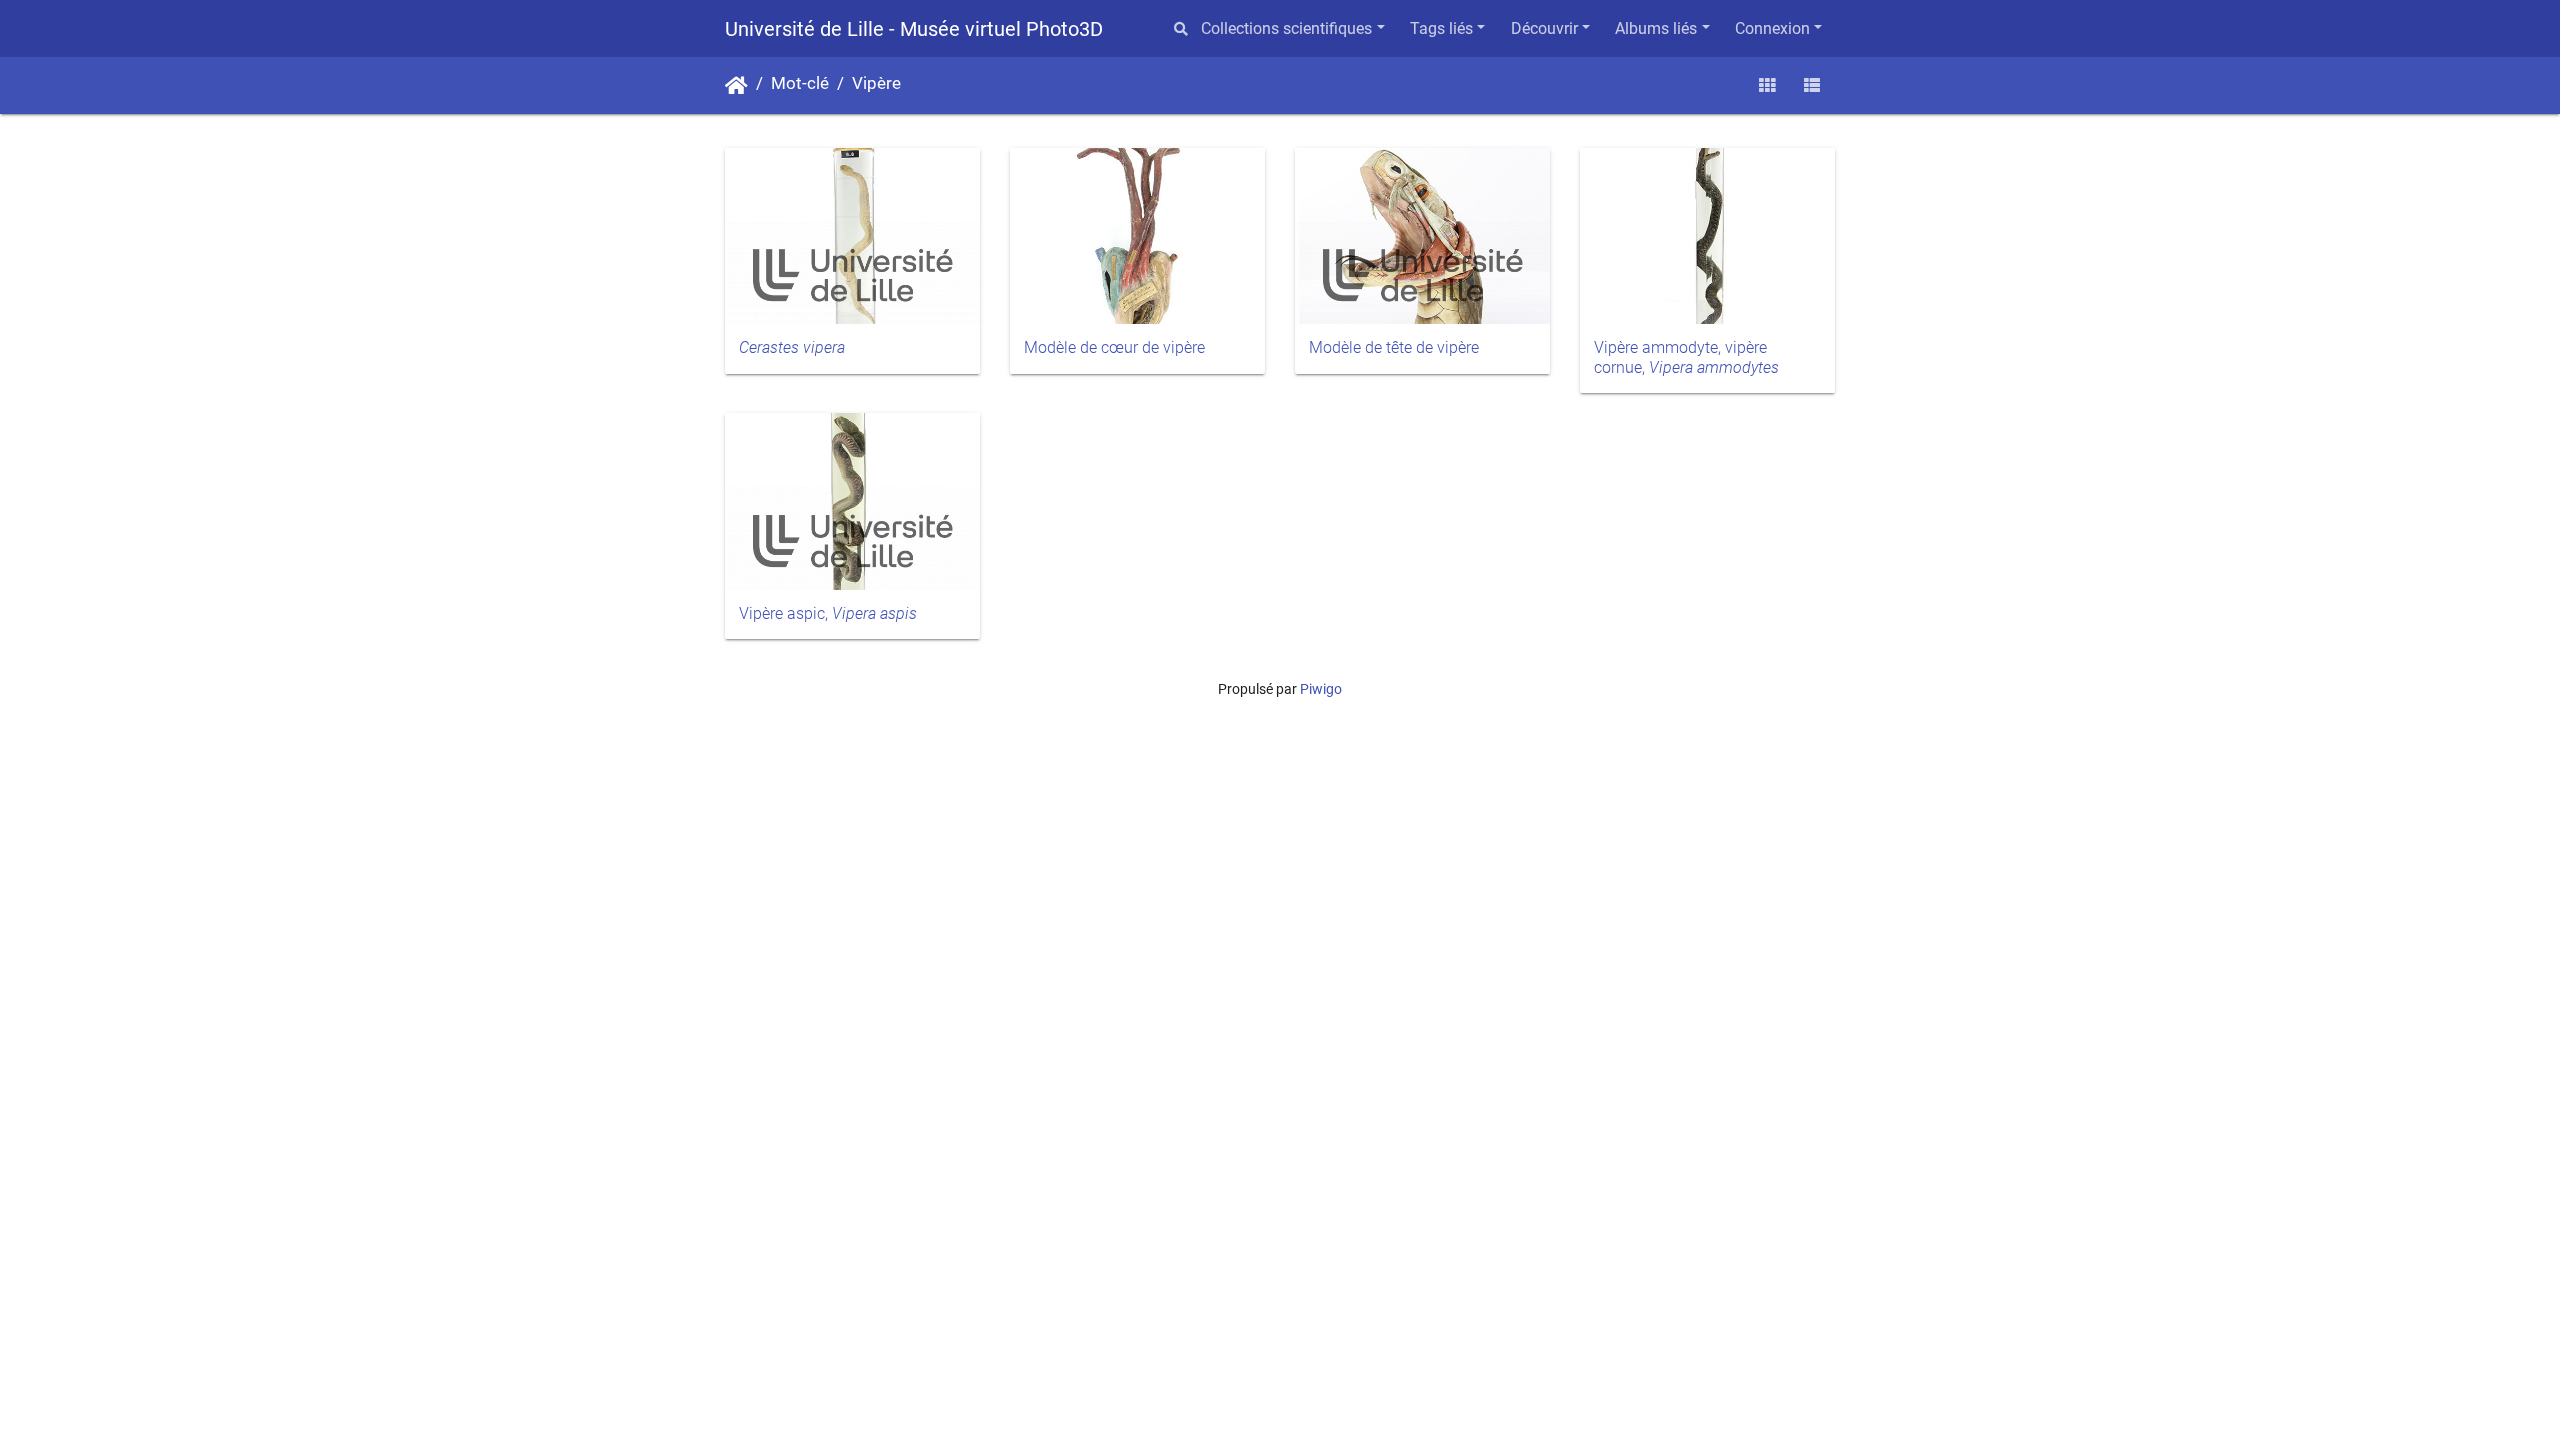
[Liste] (1812, 85)
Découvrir (1544, 28)
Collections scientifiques (1286, 28)
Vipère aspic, (828, 613)
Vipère (876, 83)
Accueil (736, 86)
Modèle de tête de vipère (1394, 347)
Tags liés (1441, 28)
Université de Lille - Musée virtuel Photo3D (914, 29)
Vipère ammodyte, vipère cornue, (1686, 357)
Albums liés (1656, 28)
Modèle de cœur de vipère (1114, 347)
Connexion (1772, 28)
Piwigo (1321, 689)
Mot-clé (800, 83)
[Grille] (1767, 85)
